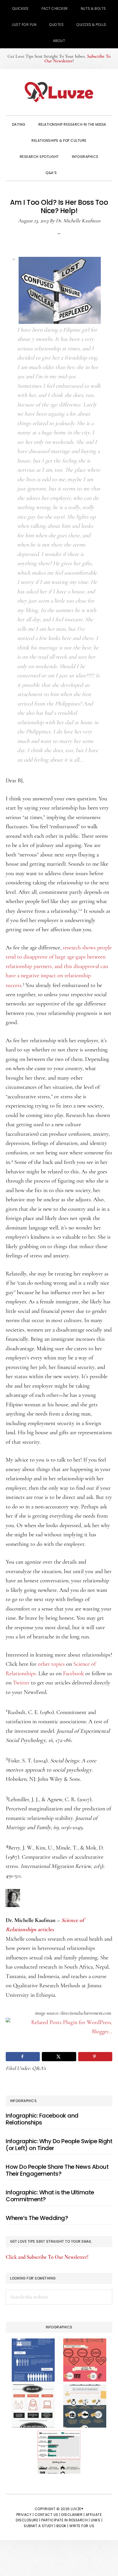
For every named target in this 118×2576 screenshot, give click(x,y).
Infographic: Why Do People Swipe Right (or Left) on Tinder (59, 2145)
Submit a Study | (40, 2526)
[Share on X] (59, 2057)
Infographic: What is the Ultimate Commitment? (50, 2196)
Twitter (21, 1683)
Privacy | (25, 2515)
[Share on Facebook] (23, 2057)
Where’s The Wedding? (37, 2218)
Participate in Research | (66, 2520)
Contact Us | (48, 2515)
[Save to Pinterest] (95, 2057)
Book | (62, 2526)
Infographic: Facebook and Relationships (42, 2119)
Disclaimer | (73, 2515)
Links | (97, 2520)
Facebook (73, 1674)
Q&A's (39, 2068)
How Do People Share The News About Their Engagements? (57, 2170)
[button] (71, 172)
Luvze (59, 92)
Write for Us (82, 2526)
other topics (51, 1664)
